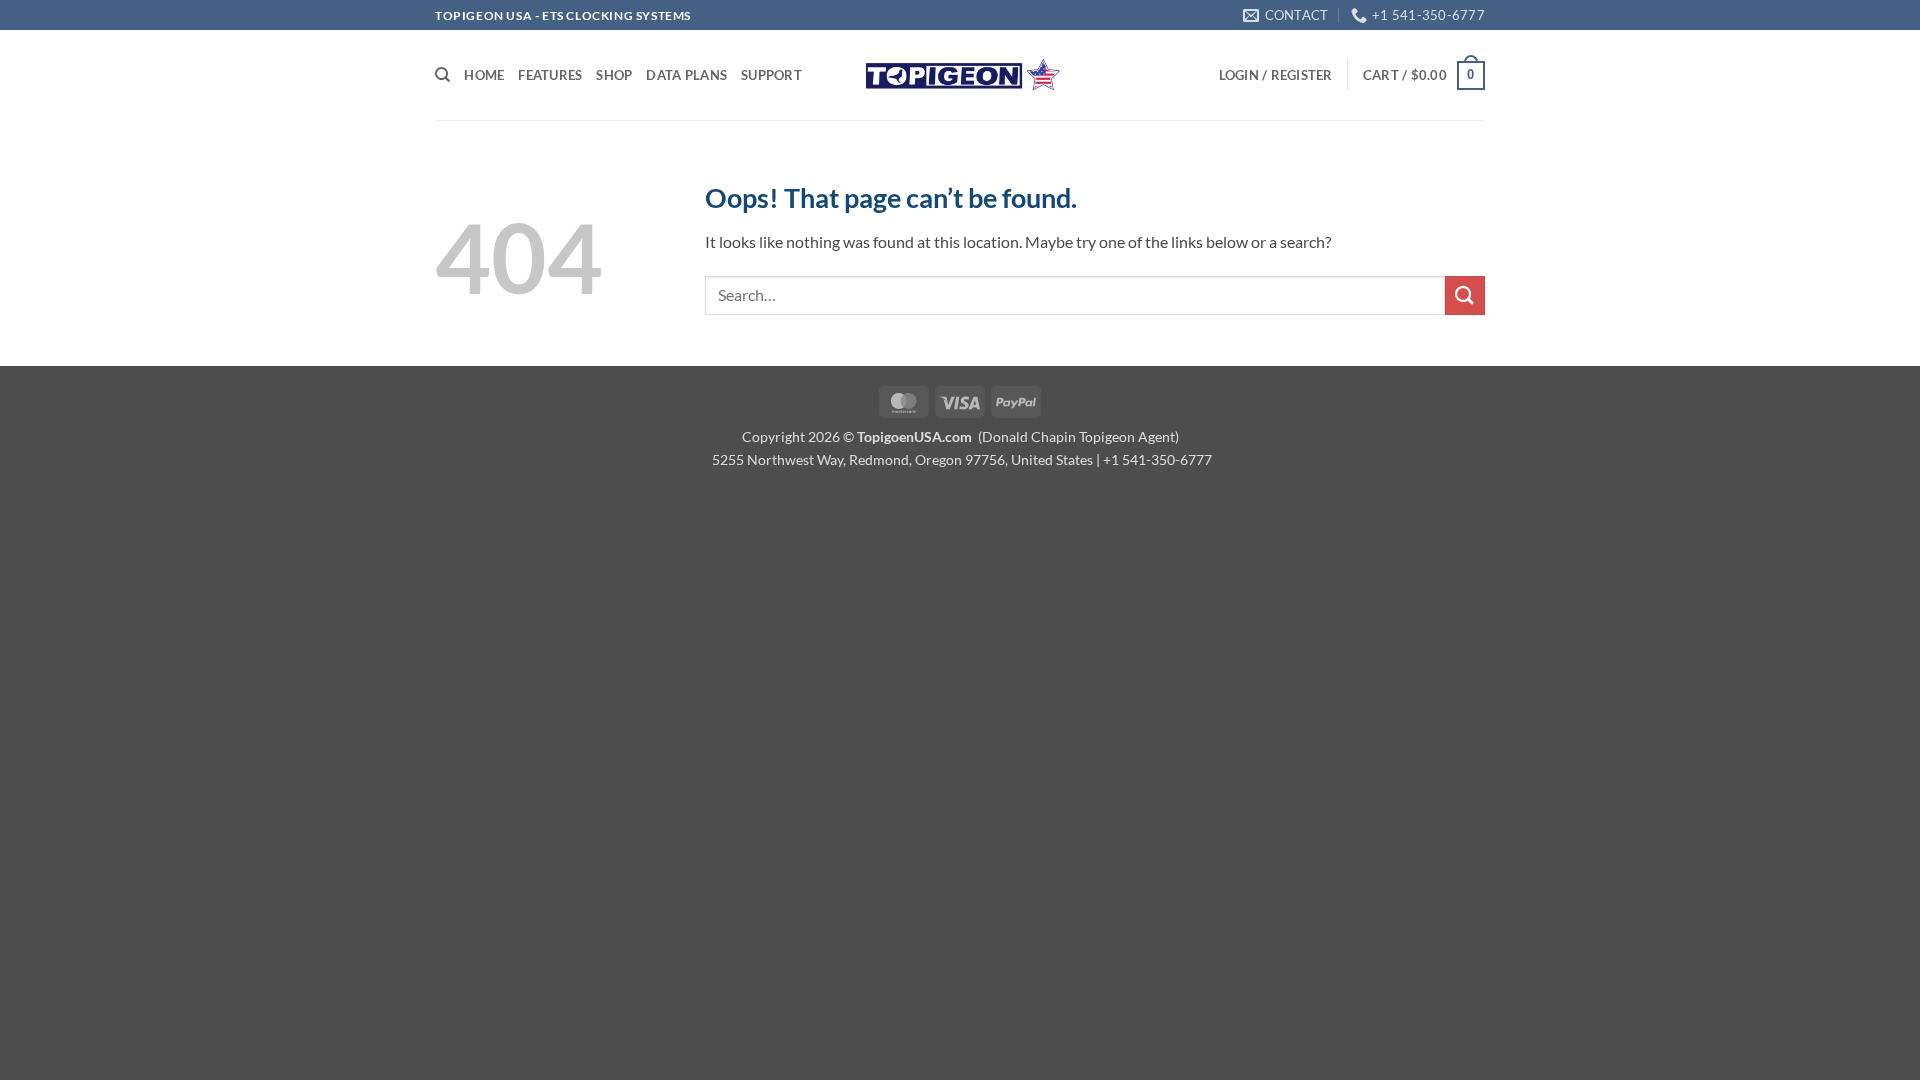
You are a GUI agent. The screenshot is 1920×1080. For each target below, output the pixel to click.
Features (550, 75)
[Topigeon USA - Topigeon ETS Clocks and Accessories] (960, 76)
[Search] (442, 75)
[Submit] (1465, 295)
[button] (1276, 75)
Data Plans (686, 75)
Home (484, 75)
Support (771, 75)
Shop (614, 75)
